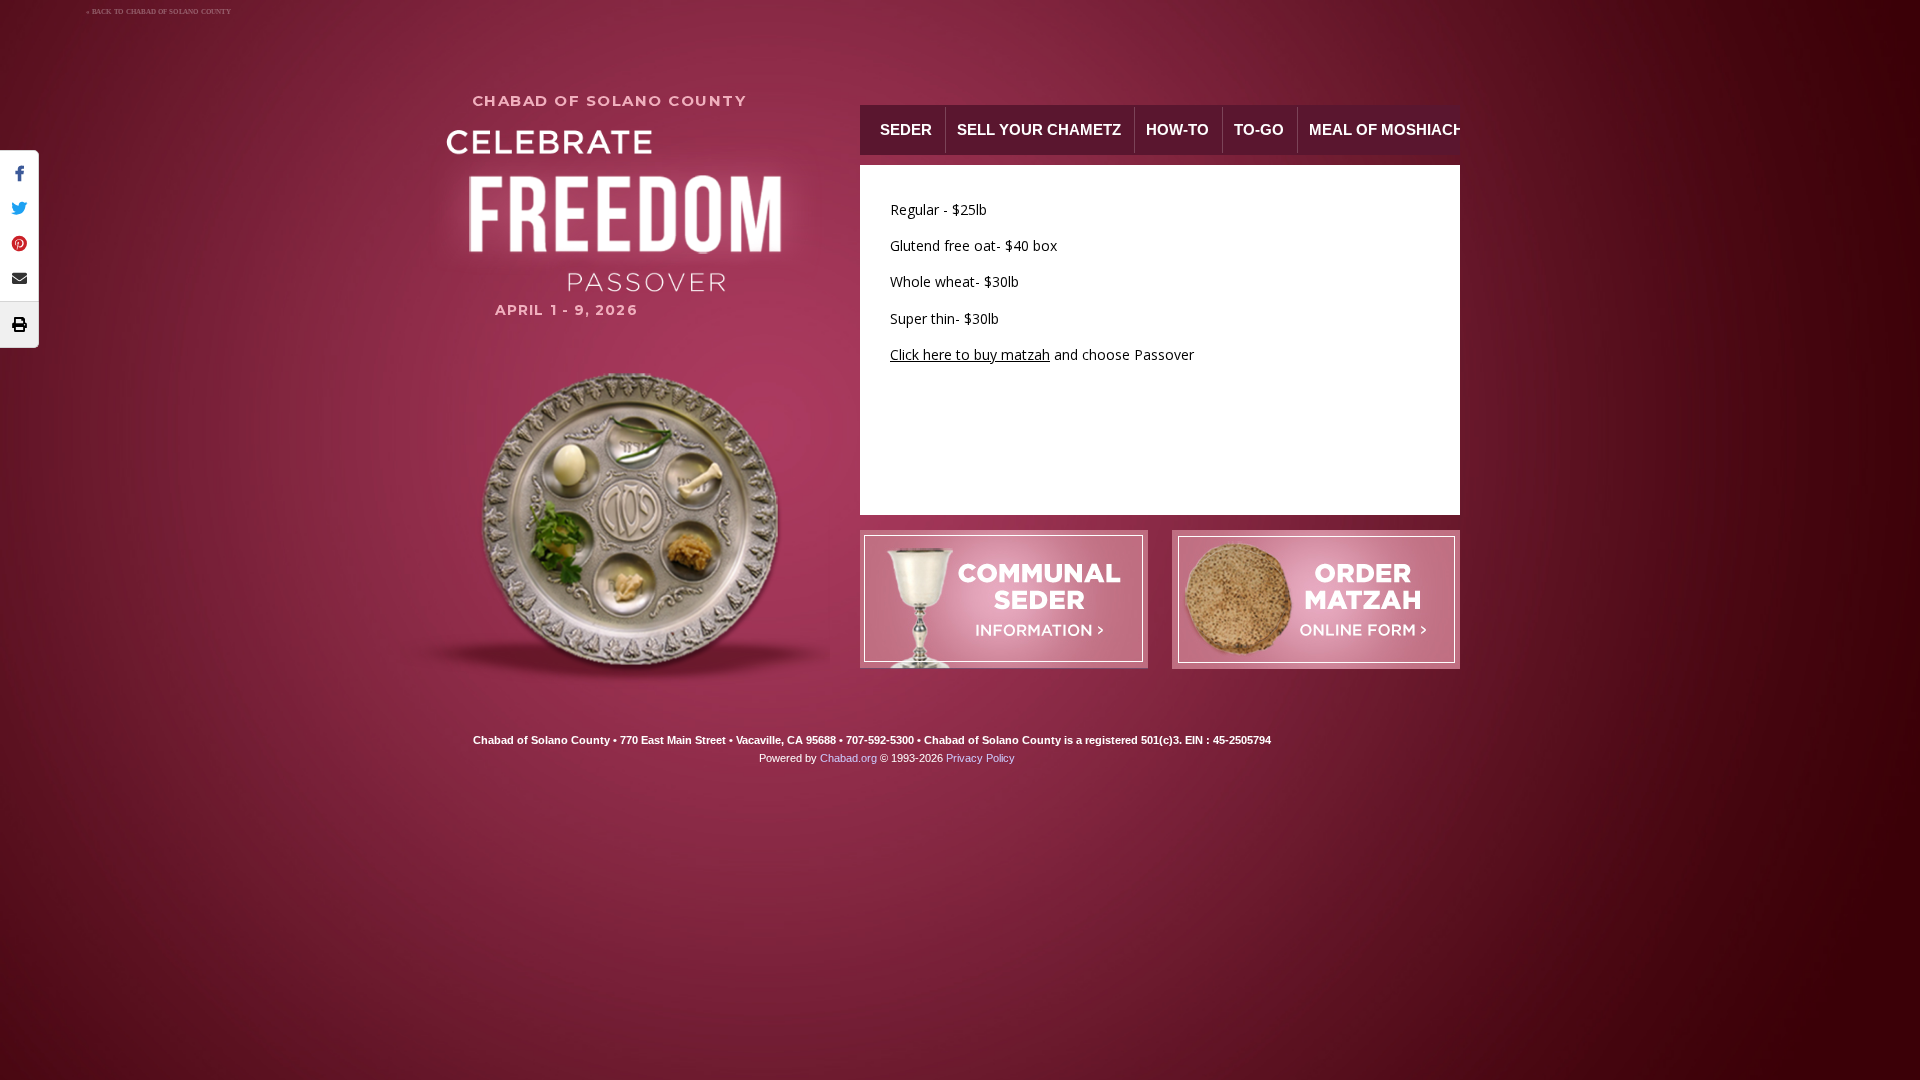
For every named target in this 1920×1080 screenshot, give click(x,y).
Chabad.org (848, 758)
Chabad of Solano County (609, 100)
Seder (906, 129)
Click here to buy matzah (970, 354)
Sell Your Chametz (1039, 129)
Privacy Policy (980, 758)
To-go (1259, 129)
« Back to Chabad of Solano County (158, 12)
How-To (1177, 129)
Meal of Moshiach (1386, 129)
